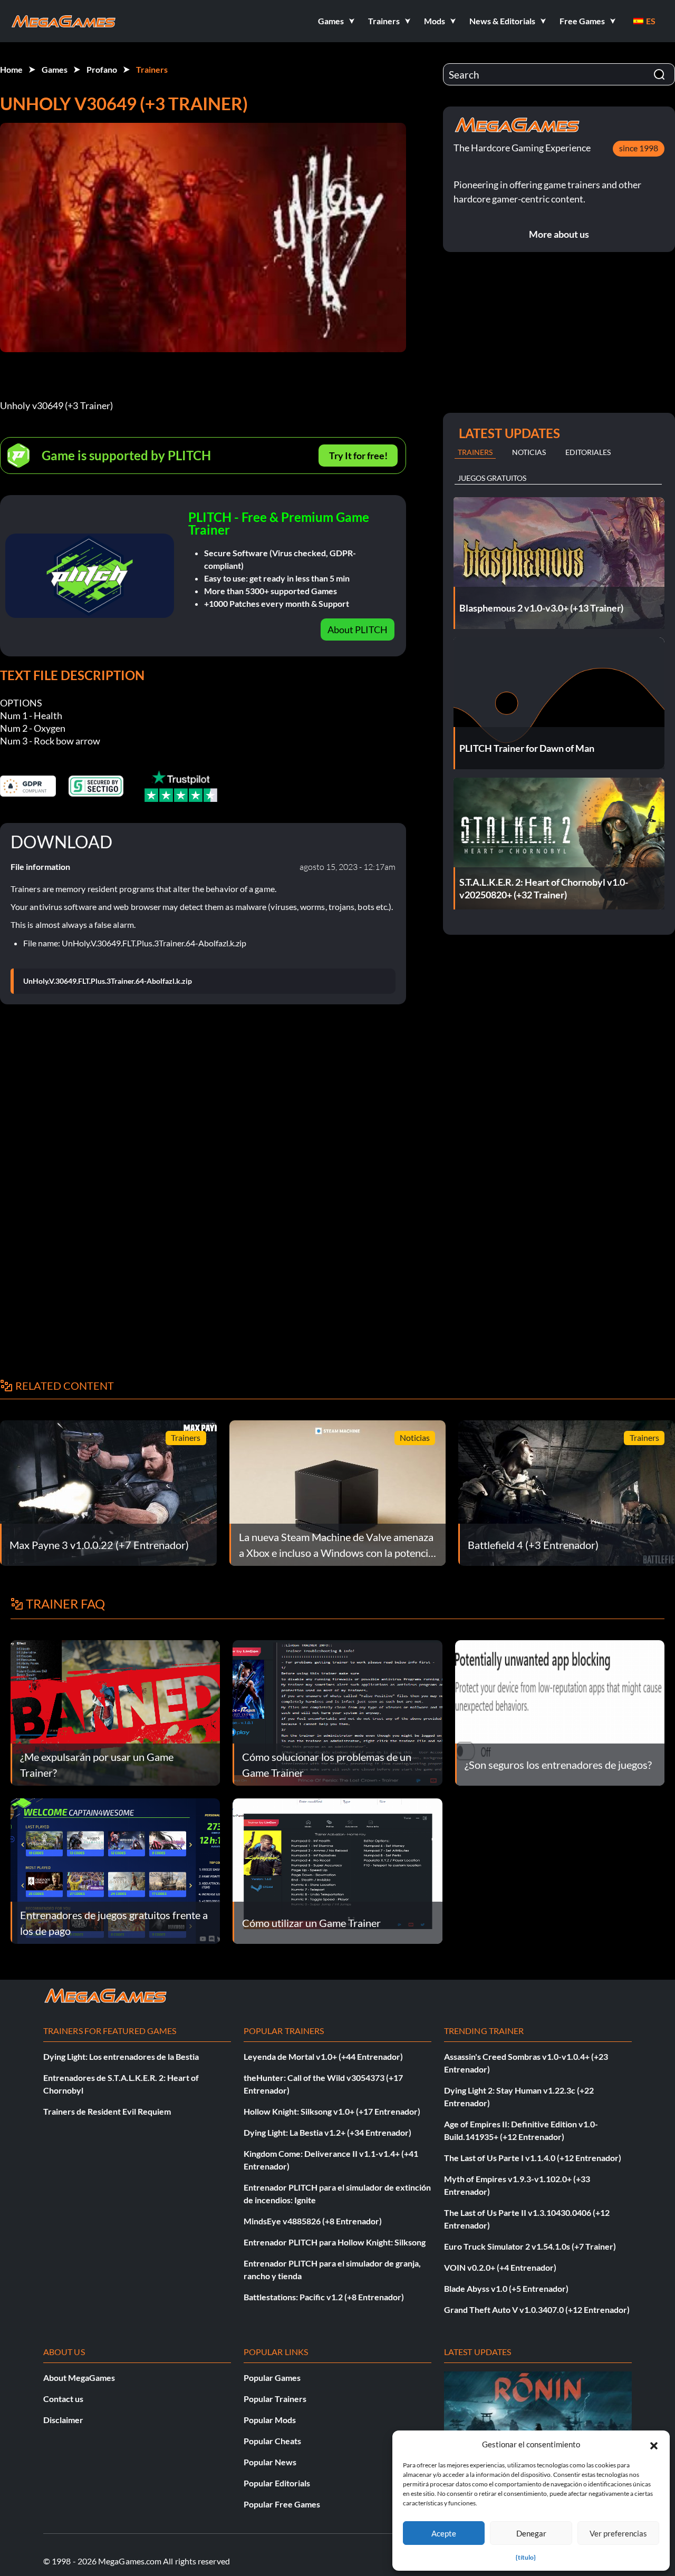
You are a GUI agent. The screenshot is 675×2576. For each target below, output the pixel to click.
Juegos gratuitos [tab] (492, 478)
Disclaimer (63, 2420)
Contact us (63, 2399)
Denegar (531, 2533)
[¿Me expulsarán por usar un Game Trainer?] (115, 1712)
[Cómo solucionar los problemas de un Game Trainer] (337, 1712)
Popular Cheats (272, 2441)
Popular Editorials (277, 2483)
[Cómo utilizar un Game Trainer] (337, 1870)
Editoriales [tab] (588, 452)
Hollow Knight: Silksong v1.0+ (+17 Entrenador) (332, 2111)
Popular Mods (270, 2420)
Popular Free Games (282, 2504)
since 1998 (639, 148)
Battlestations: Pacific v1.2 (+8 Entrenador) (324, 2297)
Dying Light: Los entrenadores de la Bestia (121, 2056)
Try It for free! (358, 456)
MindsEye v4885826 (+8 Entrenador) (313, 2221)
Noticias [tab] (529, 452)
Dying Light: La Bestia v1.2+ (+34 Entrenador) (327, 2132)
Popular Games (272, 2378)
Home (11, 69)
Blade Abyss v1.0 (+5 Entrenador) (506, 2288)
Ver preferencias (618, 2533)
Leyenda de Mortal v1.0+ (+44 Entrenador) (323, 2056)
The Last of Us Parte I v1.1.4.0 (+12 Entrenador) (533, 2158)
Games (55, 69)
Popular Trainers (275, 2399)
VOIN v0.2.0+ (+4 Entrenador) (500, 2267)
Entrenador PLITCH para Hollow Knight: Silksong (335, 2242)
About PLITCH (358, 630)
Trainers (152, 69)
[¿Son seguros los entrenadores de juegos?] (560, 1712)
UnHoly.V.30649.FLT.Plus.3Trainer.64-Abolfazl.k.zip (108, 981)
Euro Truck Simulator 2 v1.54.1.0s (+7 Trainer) (530, 2246)
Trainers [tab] (475, 452)
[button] (654, 2444)
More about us (559, 234)
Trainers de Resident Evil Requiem (107, 2111)
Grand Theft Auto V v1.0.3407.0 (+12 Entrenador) (537, 2309)
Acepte (444, 2533)
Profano (102, 69)
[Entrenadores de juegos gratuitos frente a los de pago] (115, 1870)
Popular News (270, 2462)
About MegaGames (79, 2378)
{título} (526, 2557)
